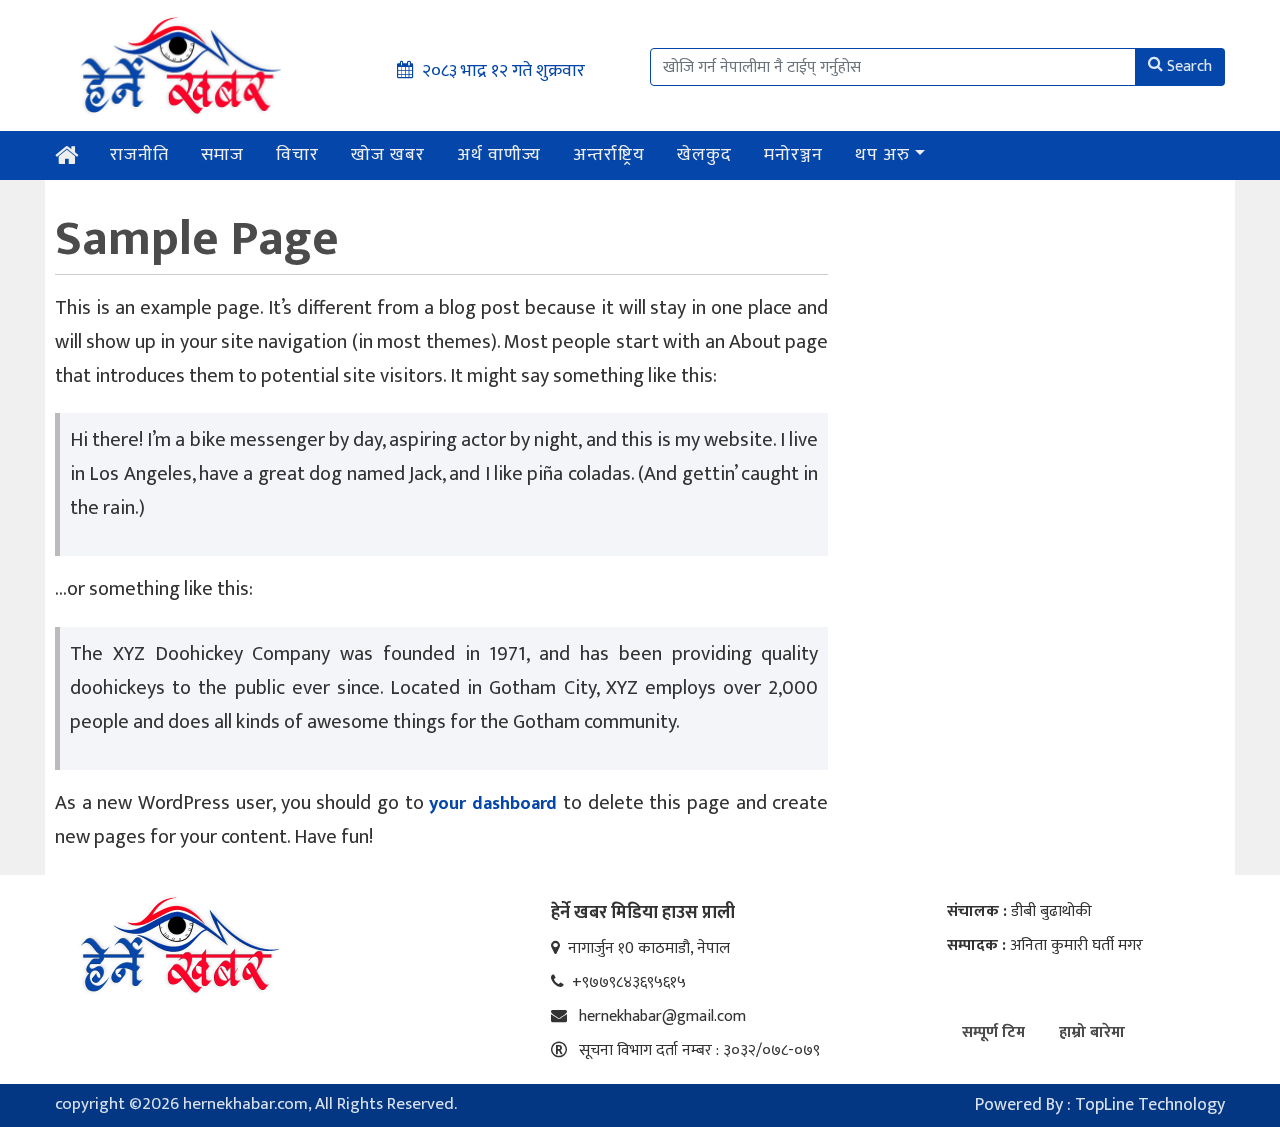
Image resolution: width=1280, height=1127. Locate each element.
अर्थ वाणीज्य (499, 155)
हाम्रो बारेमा (1092, 1032)
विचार (297, 155)
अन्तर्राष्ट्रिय (609, 155)
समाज (222, 155)
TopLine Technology (1150, 1105)
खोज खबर (388, 155)
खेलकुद (704, 155)
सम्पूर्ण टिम (993, 1032)
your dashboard (493, 804)
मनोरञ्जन (793, 155)
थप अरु (882, 155)
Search (1189, 66)
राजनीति (139, 155)
